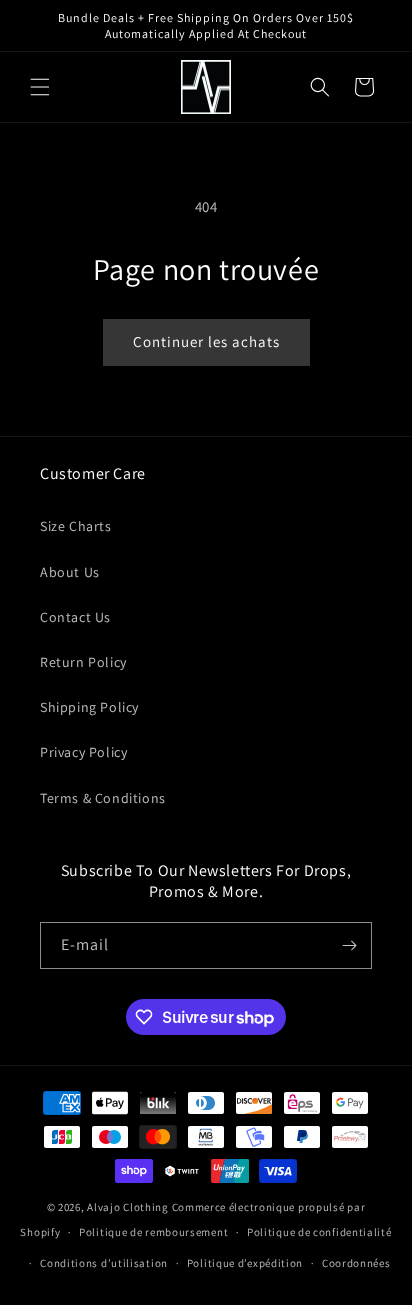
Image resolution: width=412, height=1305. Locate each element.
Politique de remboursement (153, 1232)
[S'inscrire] (349, 945)
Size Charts (76, 526)
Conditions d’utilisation (104, 1263)
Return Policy (83, 662)
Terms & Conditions (103, 798)
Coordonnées (356, 1263)
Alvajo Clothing (128, 1207)
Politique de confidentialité (319, 1232)
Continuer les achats (206, 341)
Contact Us (75, 617)
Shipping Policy (89, 707)
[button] (40, 87)
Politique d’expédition (245, 1263)
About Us (70, 572)
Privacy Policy (83, 752)
